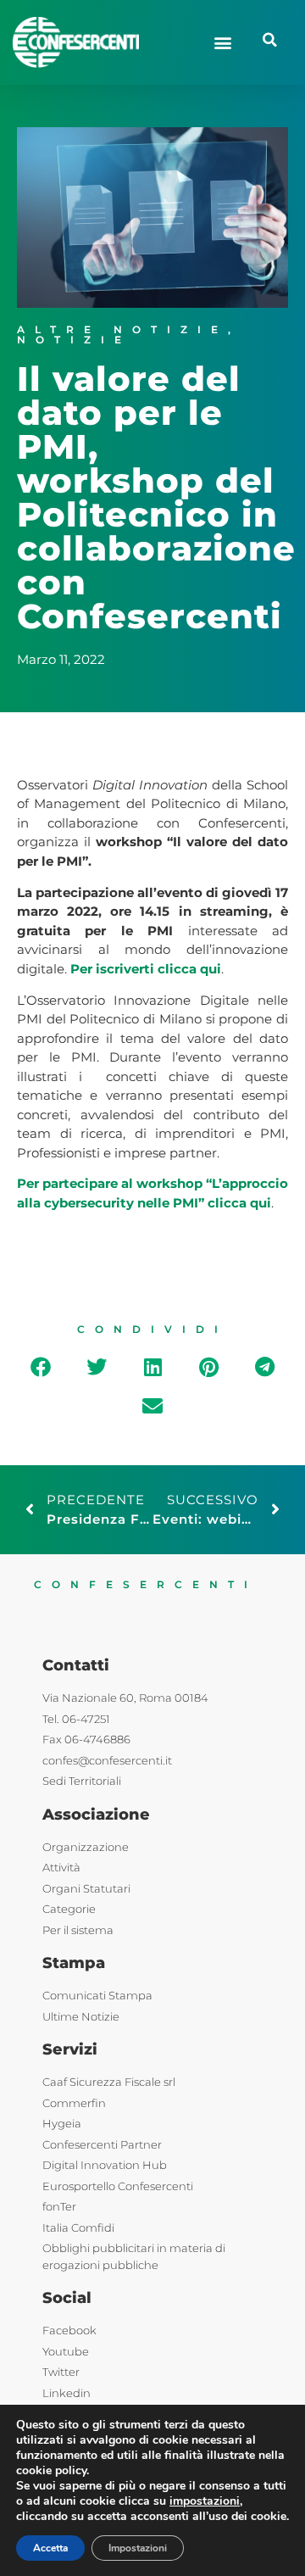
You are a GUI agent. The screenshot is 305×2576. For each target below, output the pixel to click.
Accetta (50, 2548)
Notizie (74, 340)
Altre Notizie (122, 329)
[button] (222, 42)
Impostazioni (138, 2548)
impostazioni (205, 2501)
